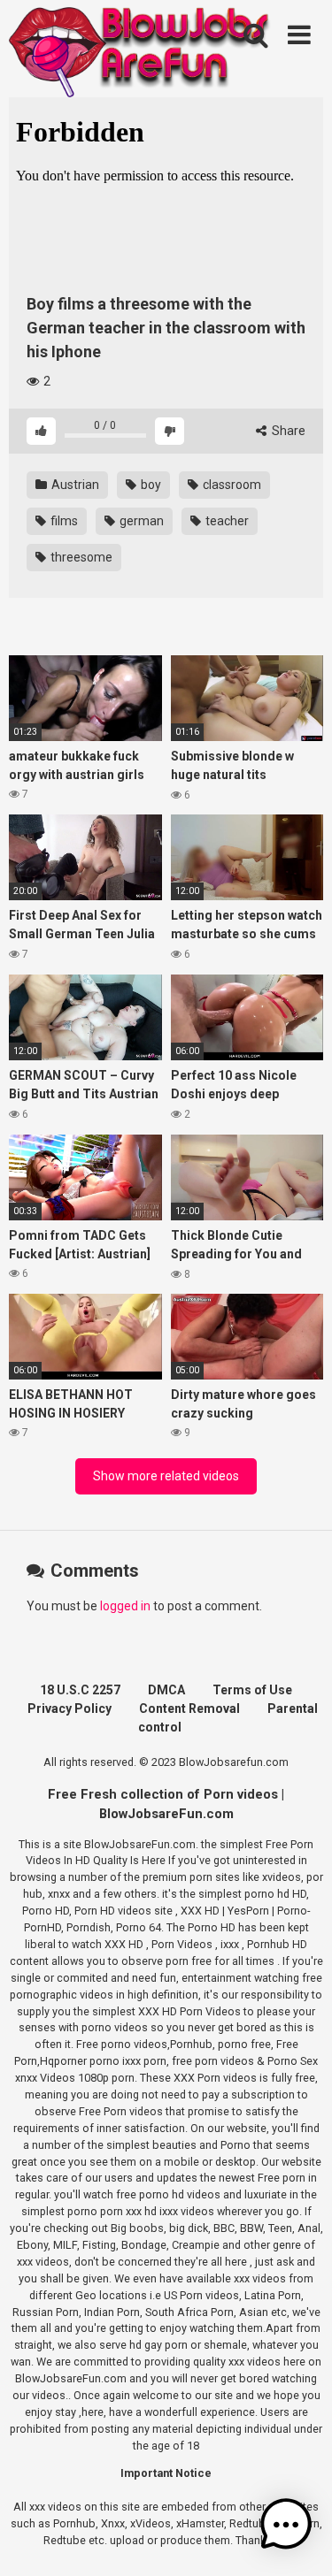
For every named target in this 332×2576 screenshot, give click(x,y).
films (63, 521)
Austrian (74, 485)
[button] (286, 2527)
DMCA (166, 1690)
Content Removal (189, 1708)
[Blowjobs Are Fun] (142, 51)
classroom (231, 485)
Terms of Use (252, 1690)
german (140, 521)
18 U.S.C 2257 (80, 1690)
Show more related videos (166, 1476)
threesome (80, 557)
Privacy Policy (69, 1708)
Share (287, 431)
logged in (125, 1606)
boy (150, 485)
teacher (226, 521)
